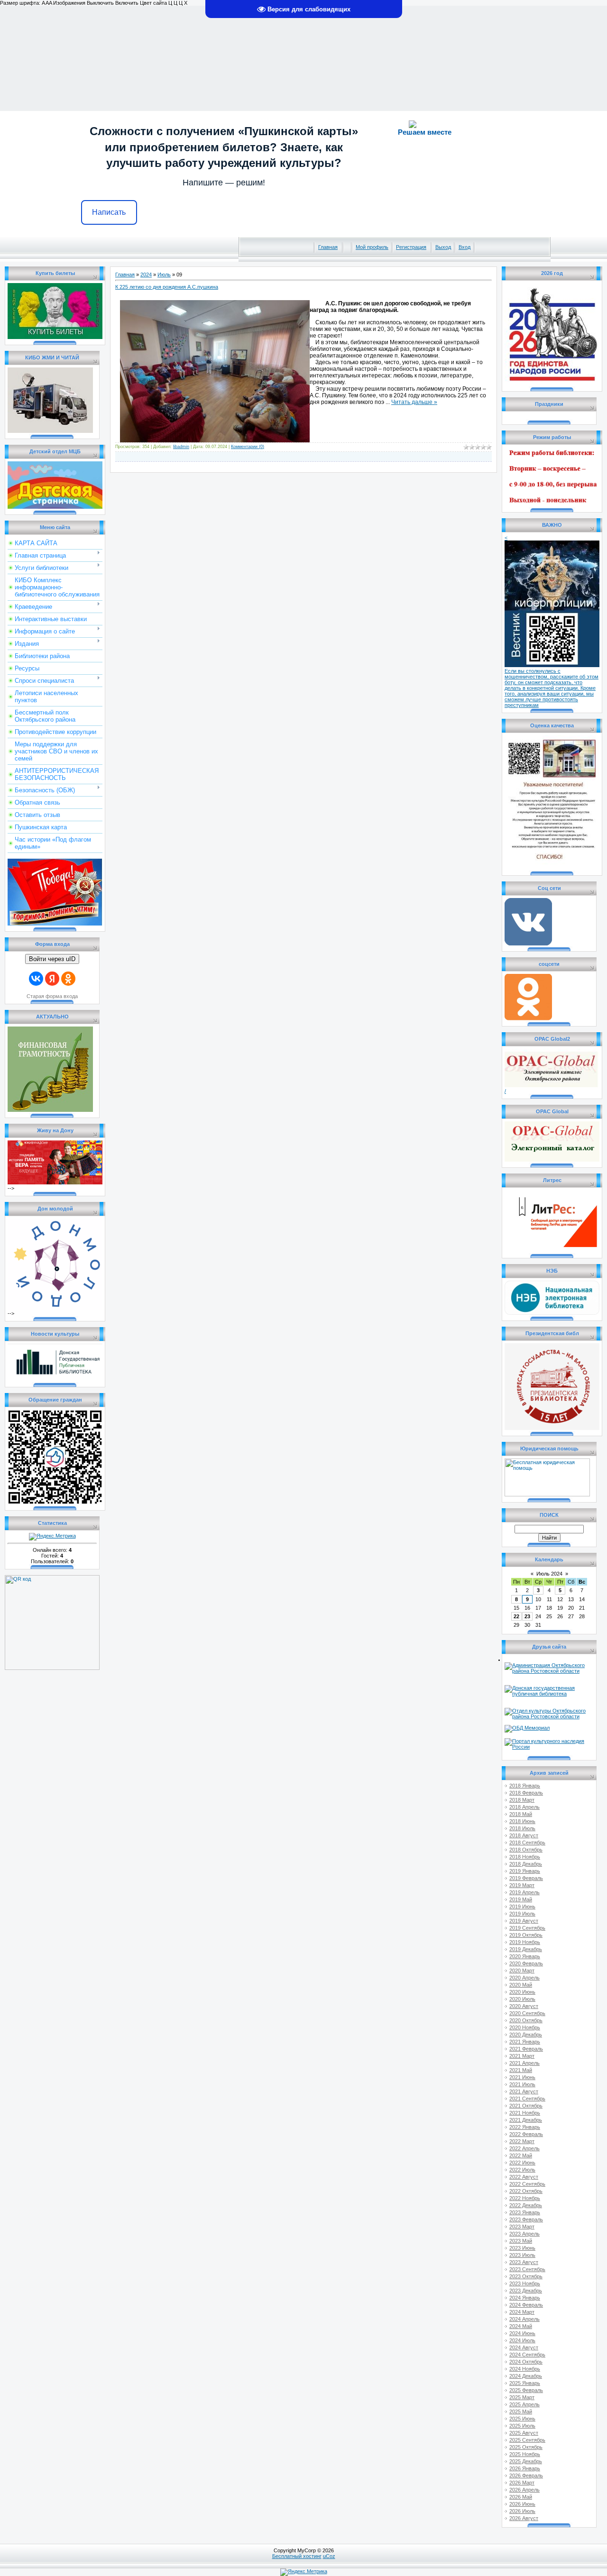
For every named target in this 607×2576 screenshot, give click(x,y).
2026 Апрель (524, 2490)
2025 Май (521, 2411)
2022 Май (521, 2155)
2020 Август (524, 2006)
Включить (127, 3)
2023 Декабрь (526, 2291)
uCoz (329, 2556)
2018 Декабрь (526, 1864)
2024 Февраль (526, 2305)
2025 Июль (522, 2426)
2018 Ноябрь (525, 1857)
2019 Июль (522, 1914)
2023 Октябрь (526, 2276)
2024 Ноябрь (525, 2369)
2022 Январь (525, 2127)
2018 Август (524, 1835)
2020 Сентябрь (527, 2013)
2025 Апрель (524, 2404)
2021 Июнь (522, 2077)
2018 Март (522, 1800)
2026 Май (521, 2497)
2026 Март (522, 2483)
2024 (146, 275)
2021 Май (521, 2070)
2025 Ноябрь (525, 2454)
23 (527, 1616)
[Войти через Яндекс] (52, 979)
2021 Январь (525, 2042)
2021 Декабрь (526, 2120)
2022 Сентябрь (527, 2184)
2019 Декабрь (526, 1949)
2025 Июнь (522, 2419)
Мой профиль (372, 247)
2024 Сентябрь (527, 2355)
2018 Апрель (524, 1807)
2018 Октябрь (526, 1850)
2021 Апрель (524, 2063)
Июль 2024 (549, 1574)
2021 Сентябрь (527, 2099)
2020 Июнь (522, 1992)
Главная (328, 247)
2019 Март (522, 1885)
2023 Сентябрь (527, 2269)
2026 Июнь (522, 2504)
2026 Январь (525, 2468)
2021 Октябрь (526, 2106)
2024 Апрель (524, 2319)
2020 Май (521, 1985)
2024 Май (521, 2326)
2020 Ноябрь (525, 2027)
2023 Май (521, 2241)
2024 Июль (522, 2340)
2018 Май (521, 1814)
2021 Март (522, 2056)
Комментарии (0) (248, 447)
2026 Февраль (526, 2475)
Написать (109, 212)
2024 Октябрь (526, 2362)
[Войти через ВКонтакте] (36, 979)
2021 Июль (522, 2084)
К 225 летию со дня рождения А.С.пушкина (167, 287)
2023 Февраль (526, 2219)
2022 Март (522, 2141)
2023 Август (524, 2262)
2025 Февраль (526, 2390)
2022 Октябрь (526, 2191)
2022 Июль (522, 2170)
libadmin (181, 447)
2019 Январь (525, 1871)
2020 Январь (525, 1956)
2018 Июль (522, 1828)
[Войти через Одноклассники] (68, 979)
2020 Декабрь (526, 2035)
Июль (164, 275)
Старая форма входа (52, 996)
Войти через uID (52, 959)
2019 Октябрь (526, 1935)
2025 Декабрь (526, 2461)
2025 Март (522, 2397)
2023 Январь (525, 2212)
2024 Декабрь (526, 2376)
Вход (464, 247)
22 (516, 1616)
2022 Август (524, 2177)
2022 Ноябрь (525, 2198)
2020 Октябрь (526, 2020)
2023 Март (522, 2227)
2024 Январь (525, 2298)
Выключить (100, 3)
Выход (443, 247)
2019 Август (524, 1921)
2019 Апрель (524, 1892)
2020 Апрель (524, 1978)
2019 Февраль (526, 1878)
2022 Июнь (522, 2163)
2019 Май (521, 1899)
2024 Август (524, 2347)
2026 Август (524, 2518)
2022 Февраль (526, 2134)
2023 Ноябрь (525, 2283)
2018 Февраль (526, 1793)
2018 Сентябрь (527, 1843)
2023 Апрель (524, 2234)
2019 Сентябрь (527, 1928)
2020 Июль (522, 1999)
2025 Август (524, 2433)
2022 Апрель (524, 2148)
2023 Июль (522, 2255)
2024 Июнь (522, 2333)
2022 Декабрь (526, 2205)
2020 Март (522, 1971)
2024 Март (522, 2312)
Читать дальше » (414, 402)
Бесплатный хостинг (297, 2556)
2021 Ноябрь (525, 2113)
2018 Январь (525, 1786)
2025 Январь (525, 2383)
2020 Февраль (526, 1963)
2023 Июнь (522, 2248)
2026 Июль (522, 2511)
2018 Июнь (522, 1821)
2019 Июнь (522, 1907)
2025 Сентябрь (527, 2440)
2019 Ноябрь (525, 1942)
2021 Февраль (526, 2049)
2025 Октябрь (526, 2447)
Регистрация (411, 247)
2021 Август (524, 2091)
